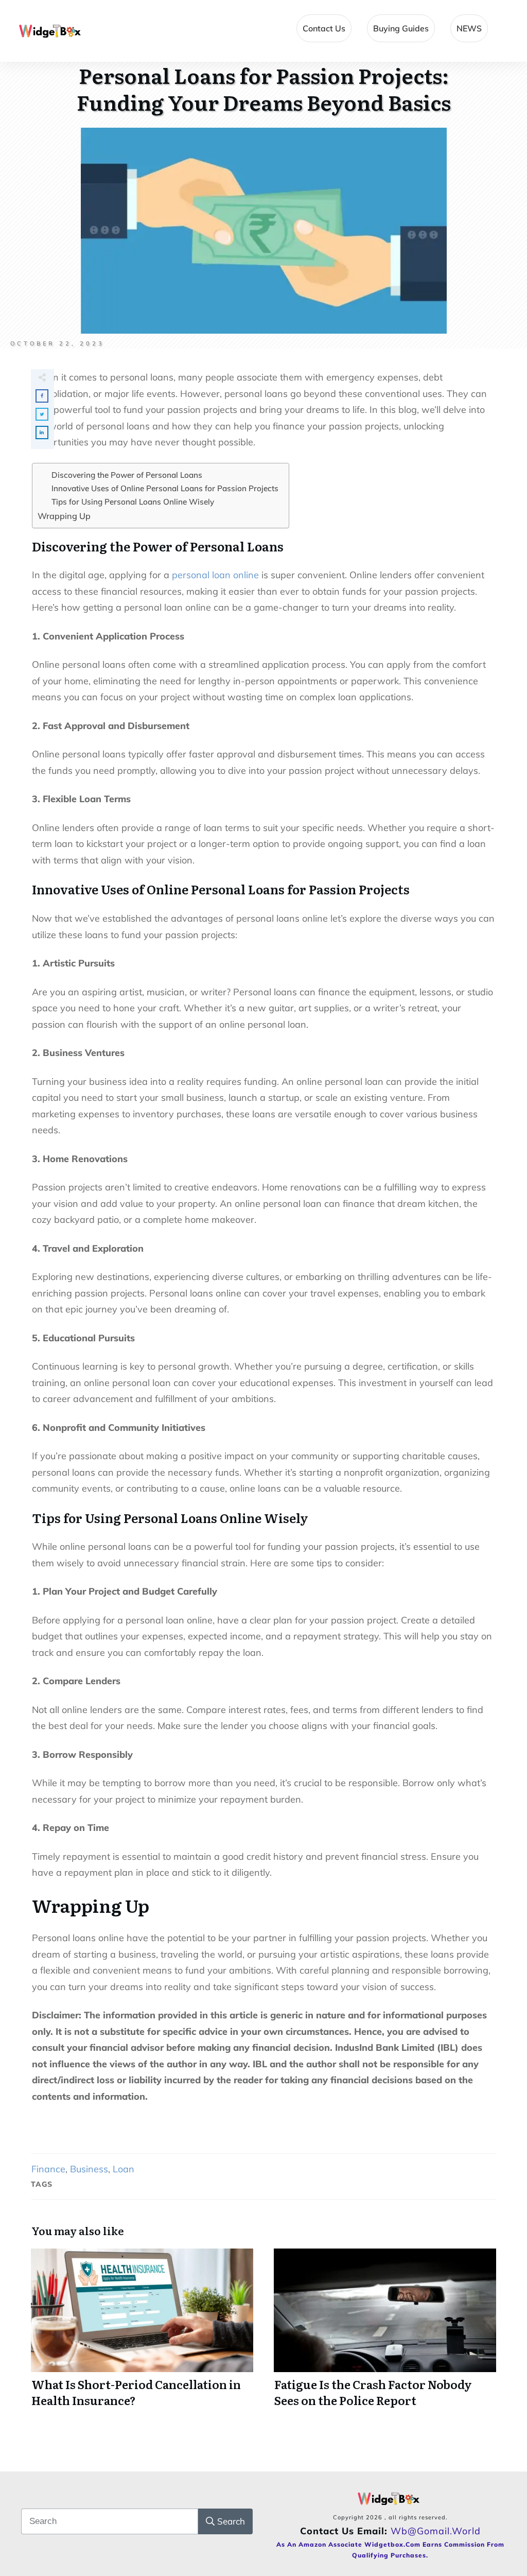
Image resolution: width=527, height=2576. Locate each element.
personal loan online (215, 575)
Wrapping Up (64, 516)
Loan (124, 2169)
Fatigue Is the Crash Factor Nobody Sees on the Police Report (385, 2334)
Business (89, 2169)
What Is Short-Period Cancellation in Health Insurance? (142, 2334)
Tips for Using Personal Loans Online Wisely (133, 502)
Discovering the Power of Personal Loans (127, 475)
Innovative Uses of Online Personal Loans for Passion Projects (165, 488)
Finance (48, 2169)
